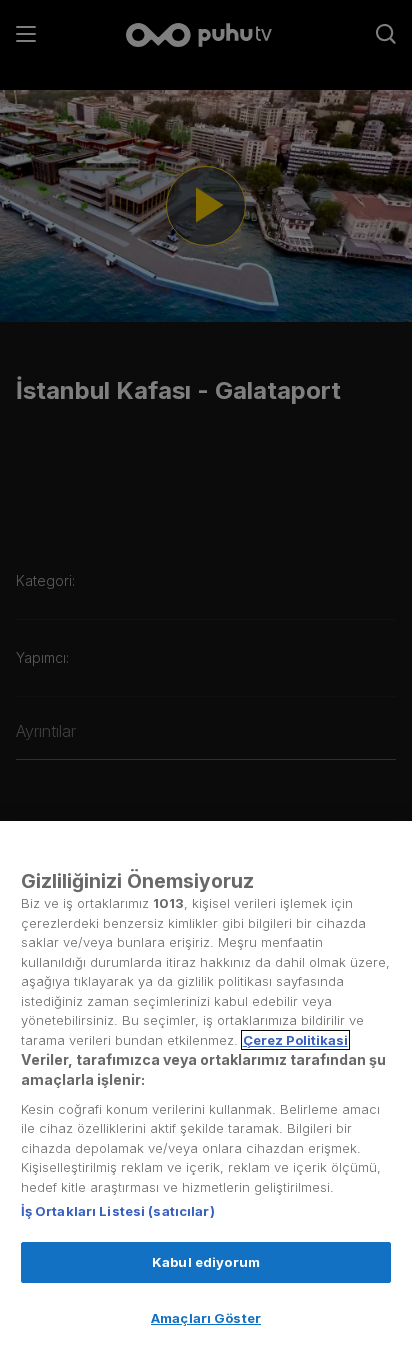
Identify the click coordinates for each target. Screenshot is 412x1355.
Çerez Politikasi (295, 1040)
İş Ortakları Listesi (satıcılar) (118, 1211)
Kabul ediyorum (206, 1262)
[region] (206, 1088)
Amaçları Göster (206, 1318)
